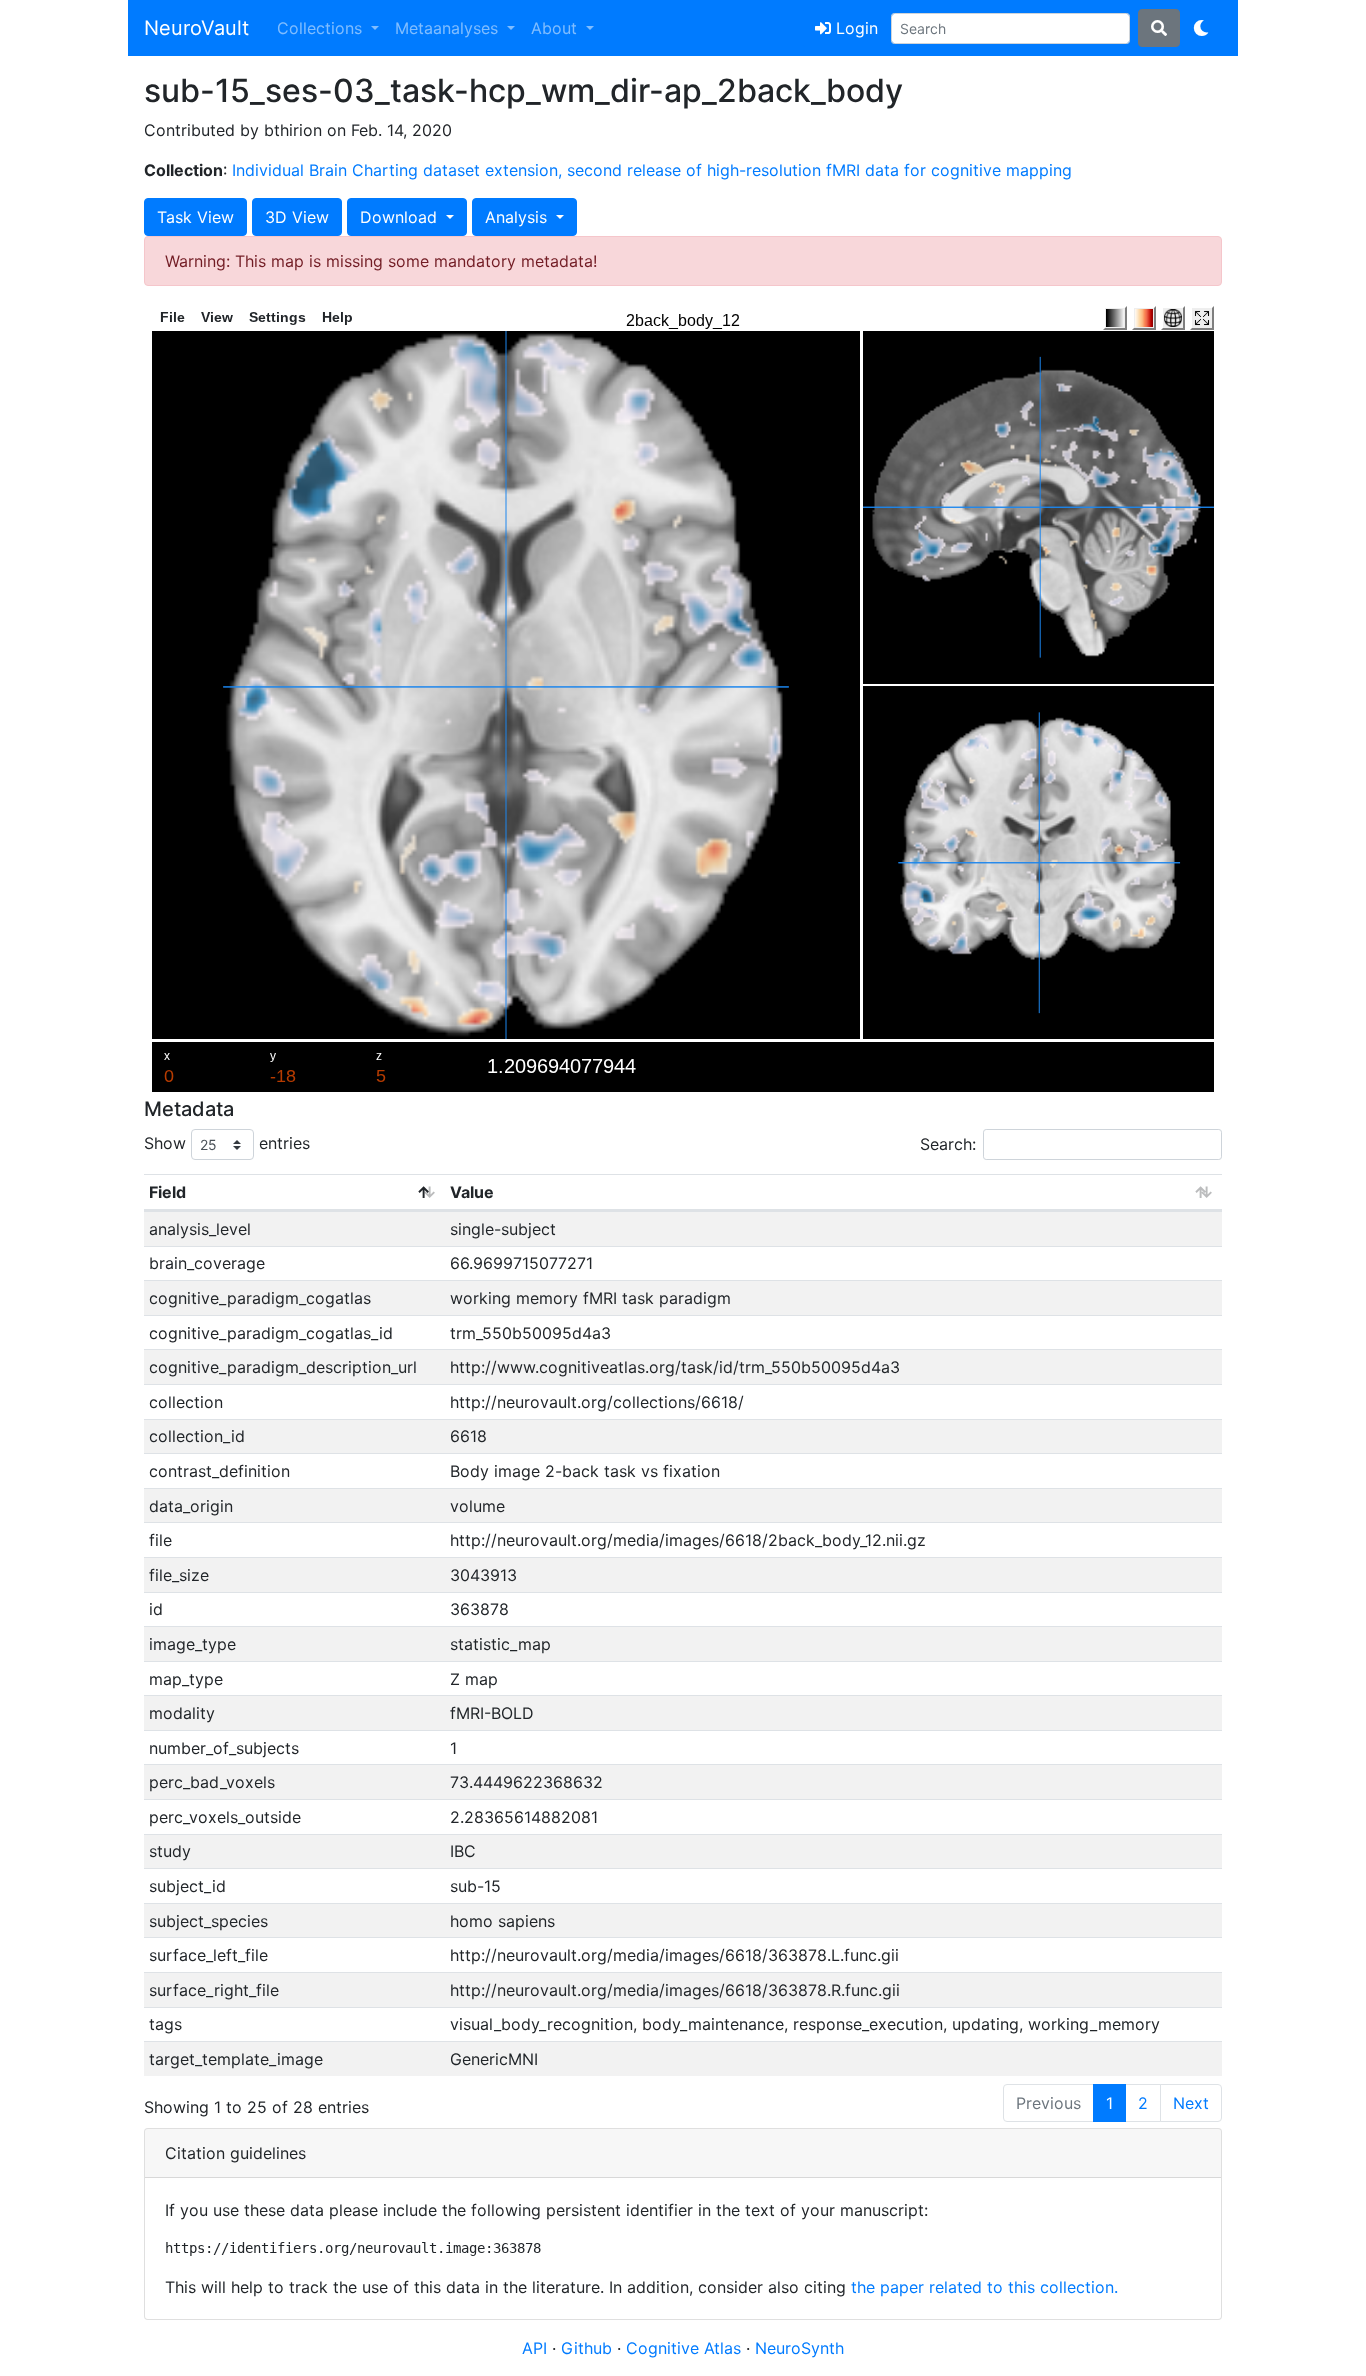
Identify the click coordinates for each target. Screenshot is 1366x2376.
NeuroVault (196, 28)
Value (472, 1192)
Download (401, 217)
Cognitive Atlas (686, 2348)
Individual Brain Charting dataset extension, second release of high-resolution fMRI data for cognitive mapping (652, 170)
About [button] (556, 28)
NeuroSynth (799, 2348)
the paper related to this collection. (984, 2287)
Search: (948, 1144)
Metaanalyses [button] (449, 28)
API (534, 2348)
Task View (195, 217)
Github (589, 2348)
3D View (297, 217)
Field (167, 1192)
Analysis (518, 217)
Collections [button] (322, 28)
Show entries (227, 1143)
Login (854, 28)
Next (1191, 2103)
